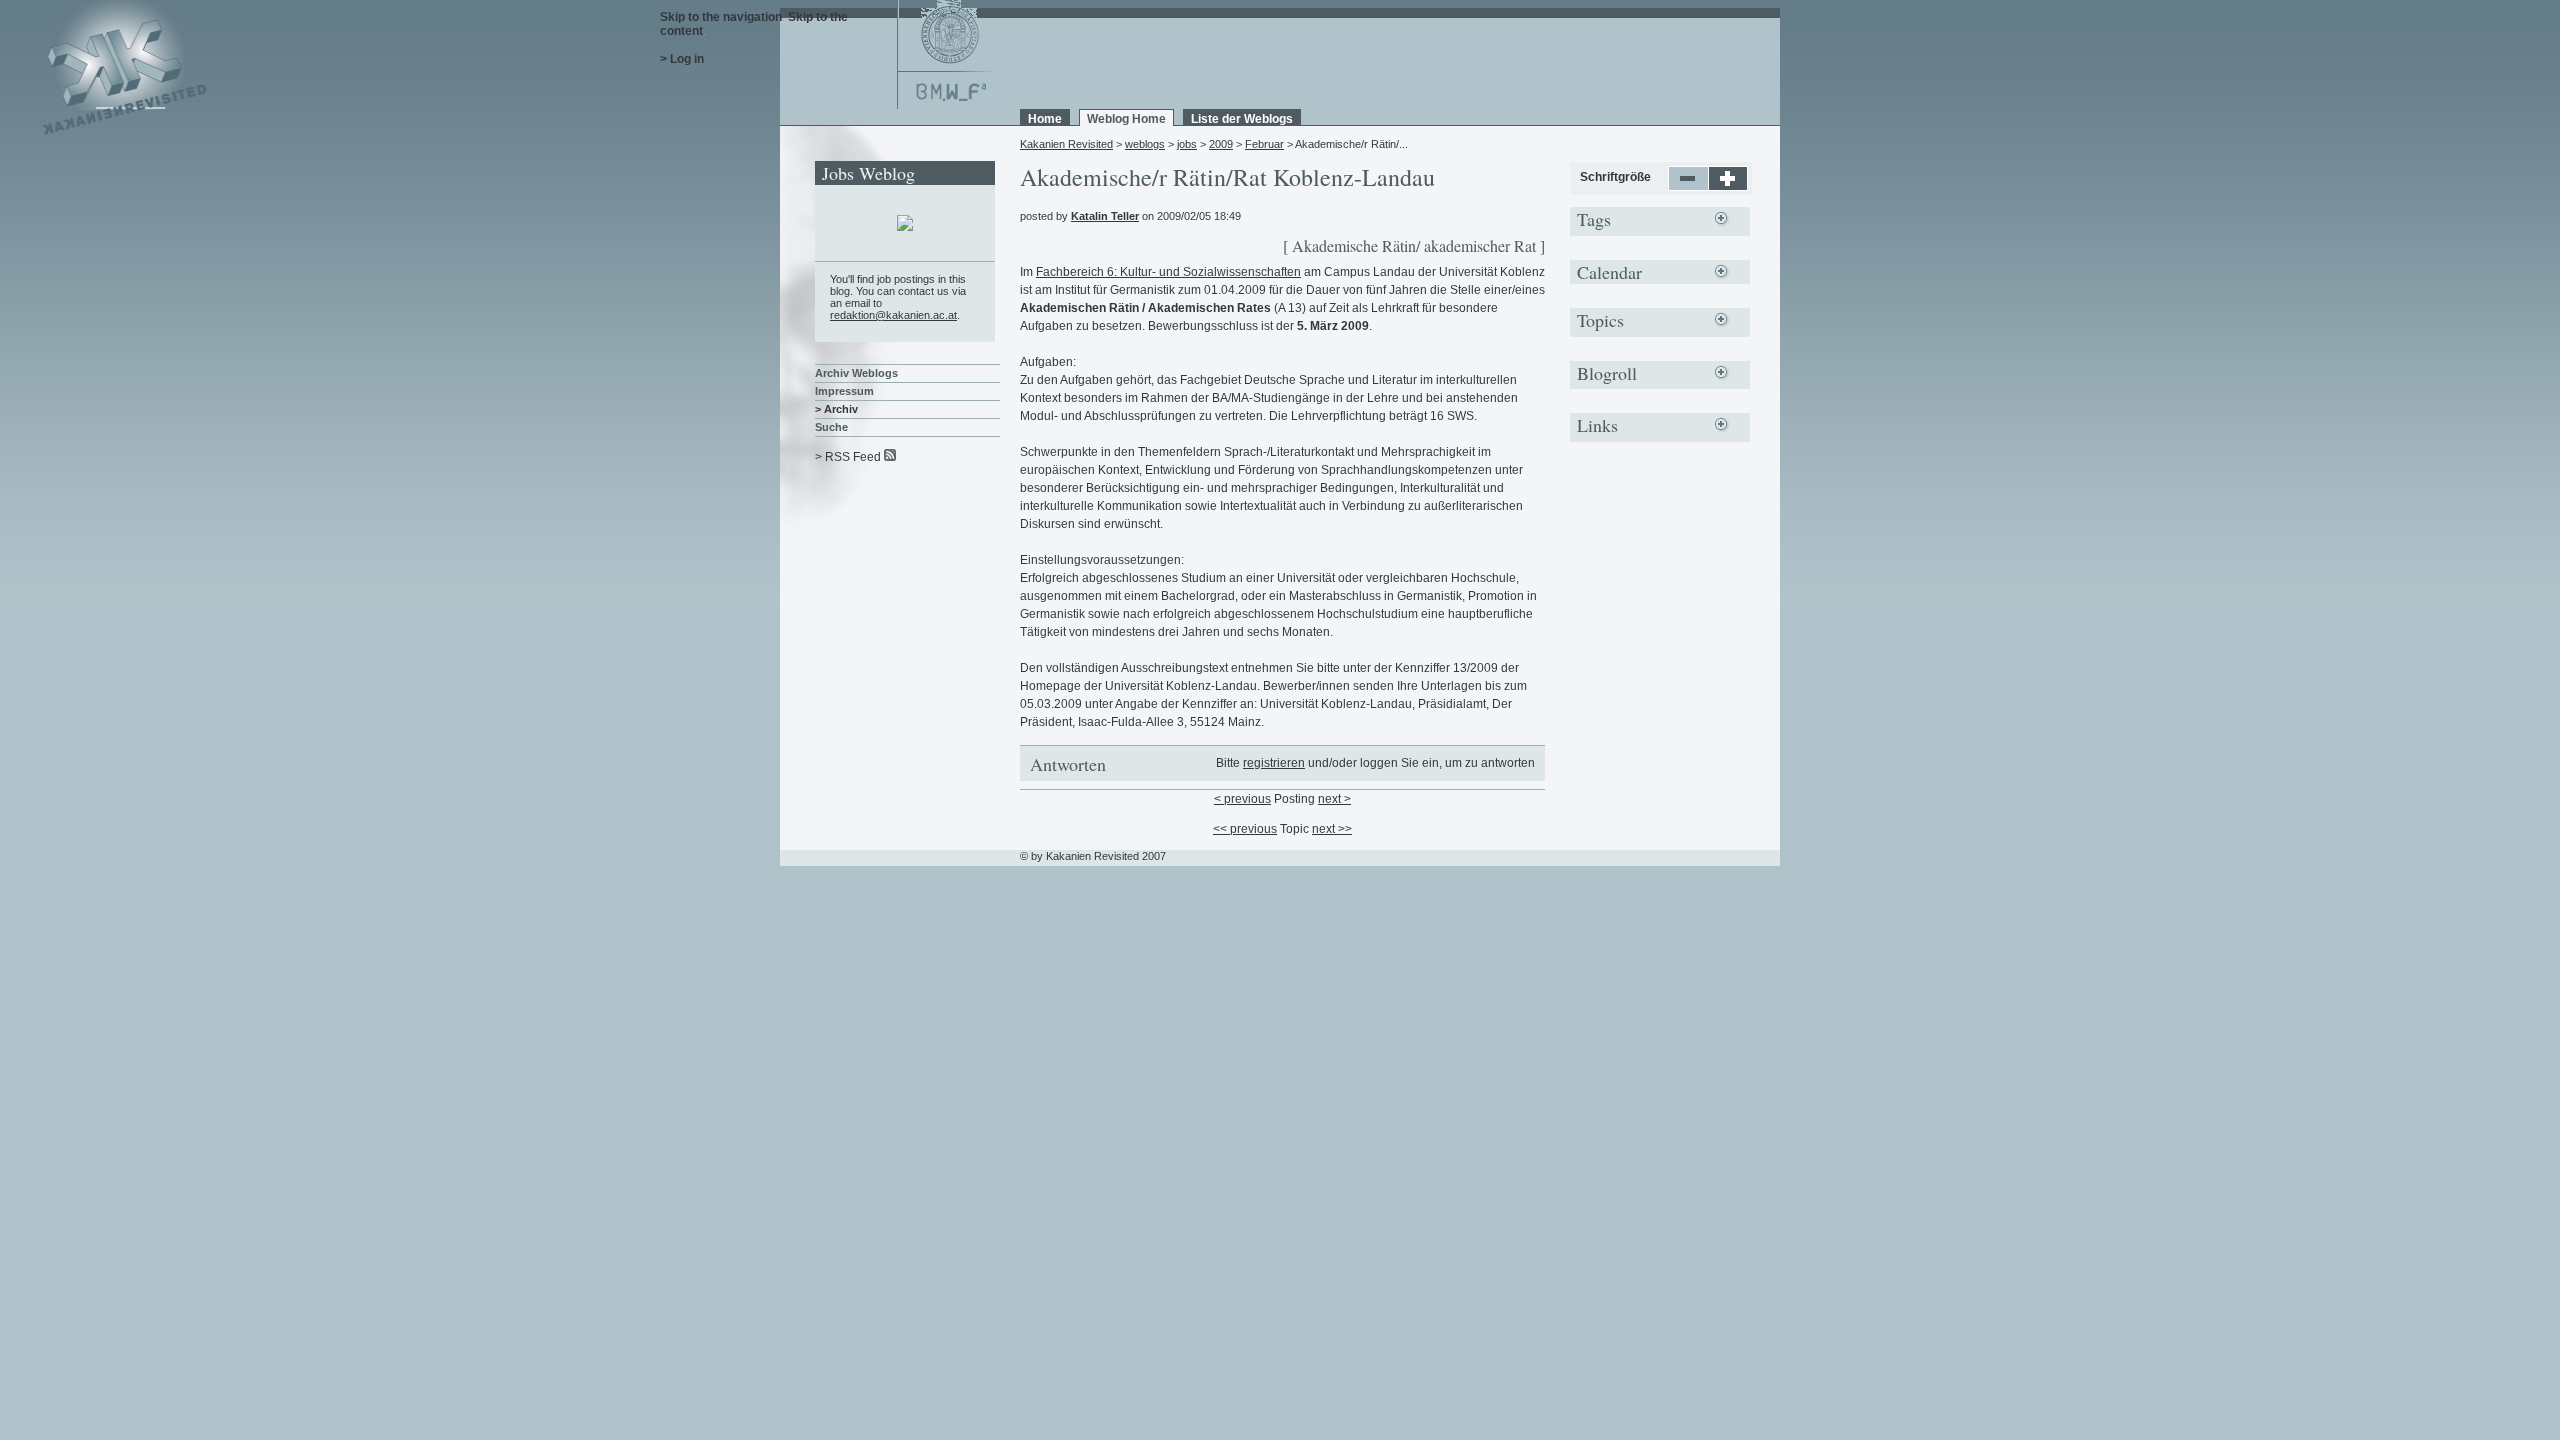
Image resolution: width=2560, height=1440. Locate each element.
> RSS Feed (848, 457)
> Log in (682, 59)
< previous (1242, 799)
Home (1045, 119)
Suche (831, 427)
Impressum (844, 391)
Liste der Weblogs (1242, 119)
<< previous (1245, 829)
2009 (1221, 144)
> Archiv (836, 409)
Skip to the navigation (721, 17)
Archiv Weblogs (856, 373)
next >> (1332, 829)
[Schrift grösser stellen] (1728, 187)
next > (1334, 799)
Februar (1264, 144)
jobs (1187, 144)
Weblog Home (1126, 119)
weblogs (1145, 144)
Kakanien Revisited (1066, 144)
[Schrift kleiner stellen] (1688, 187)
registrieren (1274, 763)
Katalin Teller (1105, 216)
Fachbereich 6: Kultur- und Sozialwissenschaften (1168, 272)
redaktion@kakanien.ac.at (893, 315)
